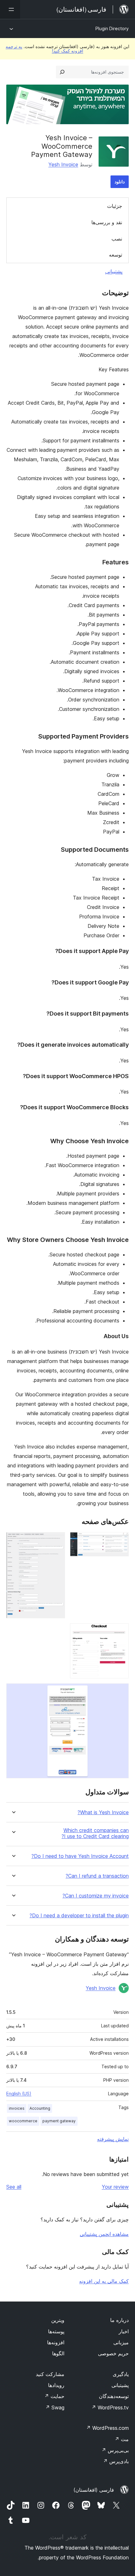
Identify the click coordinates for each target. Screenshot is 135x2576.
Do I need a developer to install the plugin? (79, 1916)
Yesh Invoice (63, 164)
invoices (17, 2108)
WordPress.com (107, 2428)
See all (14, 2187)
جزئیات (115, 206)
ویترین (58, 2320)
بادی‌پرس (116, 2461)
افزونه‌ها (56, 2342)
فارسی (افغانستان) (94, 2490)
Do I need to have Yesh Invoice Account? (80, 1856)
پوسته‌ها (56, 2331)
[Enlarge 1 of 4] (120, 1541)
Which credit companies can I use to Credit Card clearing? (95, 1833)
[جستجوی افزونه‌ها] (62, 72)
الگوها (58, 2353)
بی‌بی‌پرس (115, 2450)
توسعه (116, 255)
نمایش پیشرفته (113, 2139)
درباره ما (119, 2320)
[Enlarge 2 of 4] (57, 1541)
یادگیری (121, 2374)
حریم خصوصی (113, 2353)
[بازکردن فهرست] (10, 9)
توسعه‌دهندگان (114, 2396)
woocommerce (23, 2121)
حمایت (54, 2396)
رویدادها (56, 2385)
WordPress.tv (110, 2407)
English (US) (19, 2094)
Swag (55, 2407)
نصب (117, 239)
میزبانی (121, 2342)
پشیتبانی (120, 2385)
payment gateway (59, 2121)
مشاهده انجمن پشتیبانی (104, 2234)
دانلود (120, 182)
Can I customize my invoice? (96, 1896)
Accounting (40, 2108)
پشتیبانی (114, 271)
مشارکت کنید (50, 2374)
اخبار (124, 2331)
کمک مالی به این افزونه (104, 2281)
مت (122, 2439)
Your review (115, 2187)
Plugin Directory (112, 28)
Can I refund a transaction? (97, 1876)
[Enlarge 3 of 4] (120, 1632)
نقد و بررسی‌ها (107, 222)
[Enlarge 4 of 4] (120, 1692)
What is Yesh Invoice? (103, 1812)
